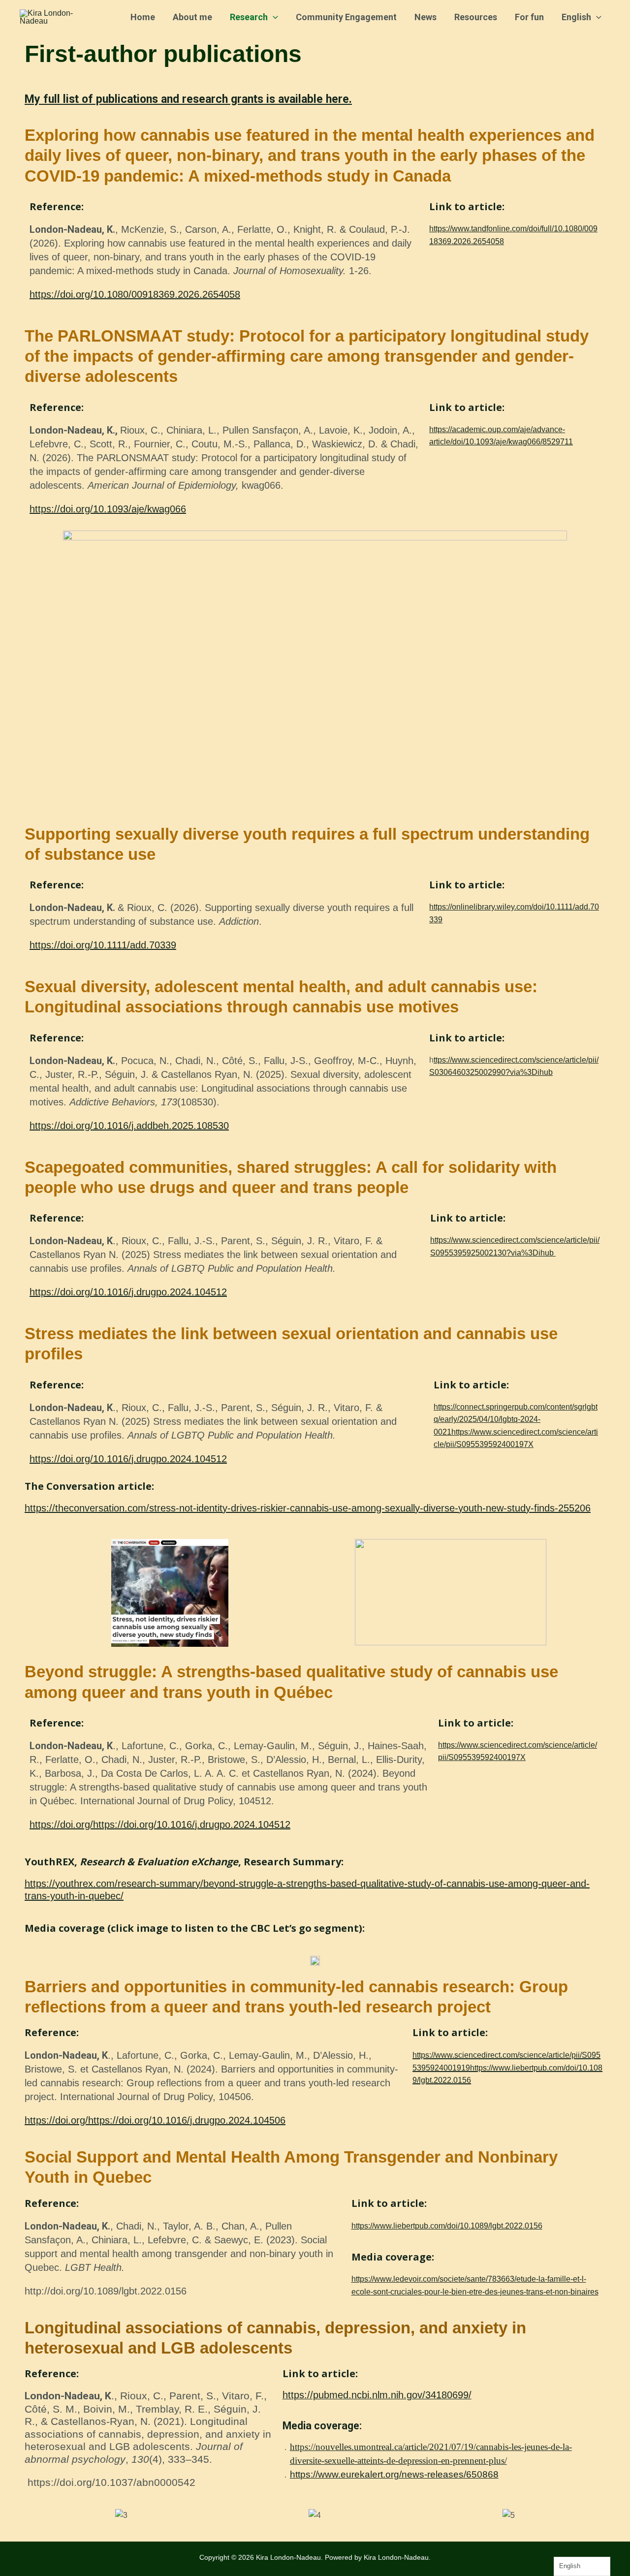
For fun (529, 17)
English (576, 17)
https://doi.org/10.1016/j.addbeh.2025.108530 (129, 1126)
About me (192, 17)
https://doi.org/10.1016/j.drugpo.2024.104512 (128, 1292)
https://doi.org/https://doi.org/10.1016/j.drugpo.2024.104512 (160, 1824)
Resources (476, 17)
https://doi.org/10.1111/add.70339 (103, 945)
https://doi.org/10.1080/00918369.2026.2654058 (135, 294)
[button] (273, 17)
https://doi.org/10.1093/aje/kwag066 (108, 509)
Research (249, 17)
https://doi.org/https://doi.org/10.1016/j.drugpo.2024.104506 (155, 2120)
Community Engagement (346, 17)
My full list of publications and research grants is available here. (188, 99)
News (425, 17)
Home (143, 17)
